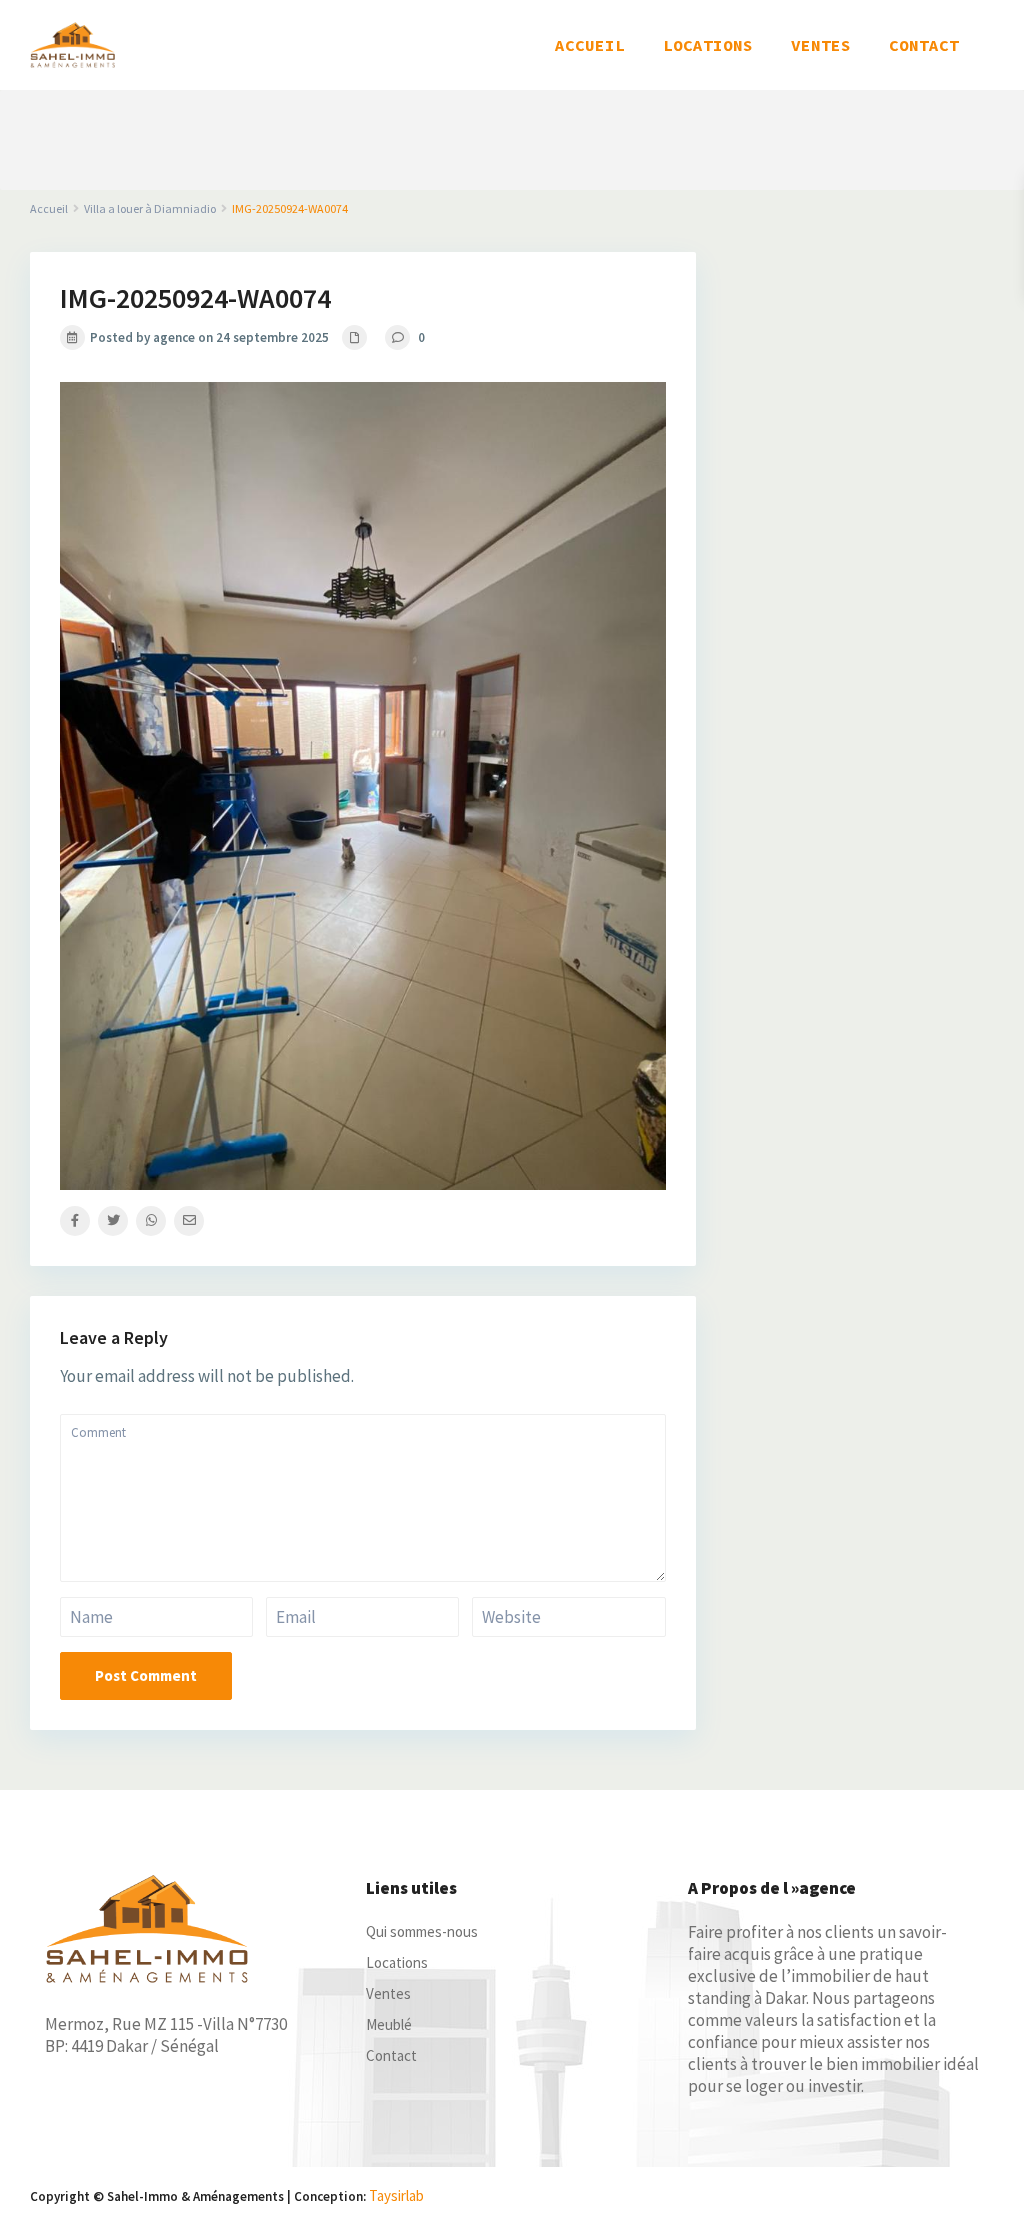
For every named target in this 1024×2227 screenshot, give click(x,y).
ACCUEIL (590, 45)
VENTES (821, 45)
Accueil (49, 208)
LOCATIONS (708, 45)
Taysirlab (396, 2195)
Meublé (389, 2024)
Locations (397, 1962)
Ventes (388, 1993)
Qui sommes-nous (422, 1931)
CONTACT (924, 45)
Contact (391, 2055)
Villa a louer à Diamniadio (150, 208)
